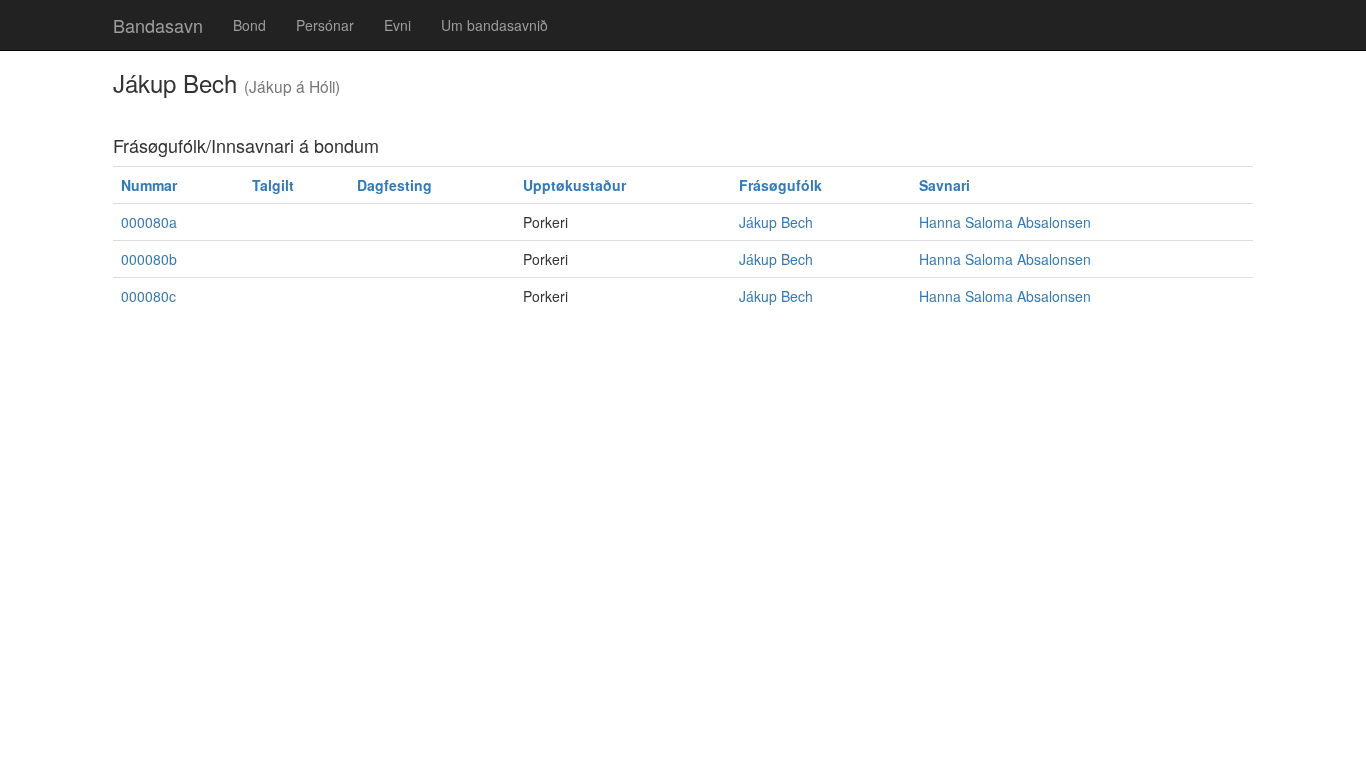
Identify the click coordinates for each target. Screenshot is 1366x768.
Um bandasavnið (494, 25)
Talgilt (273, 185)
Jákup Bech (776, 222)
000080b (149, 259)
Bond (249, 25)
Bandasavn (158, 25)
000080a (149, 222)
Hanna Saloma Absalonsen (1005, 222)
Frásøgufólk (780, 185)
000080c (148, 296)
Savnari (944, 185)
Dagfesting (394, 185)
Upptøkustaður (574, 185)
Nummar (149, 185)
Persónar (325, 25)
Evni (397, 25)
